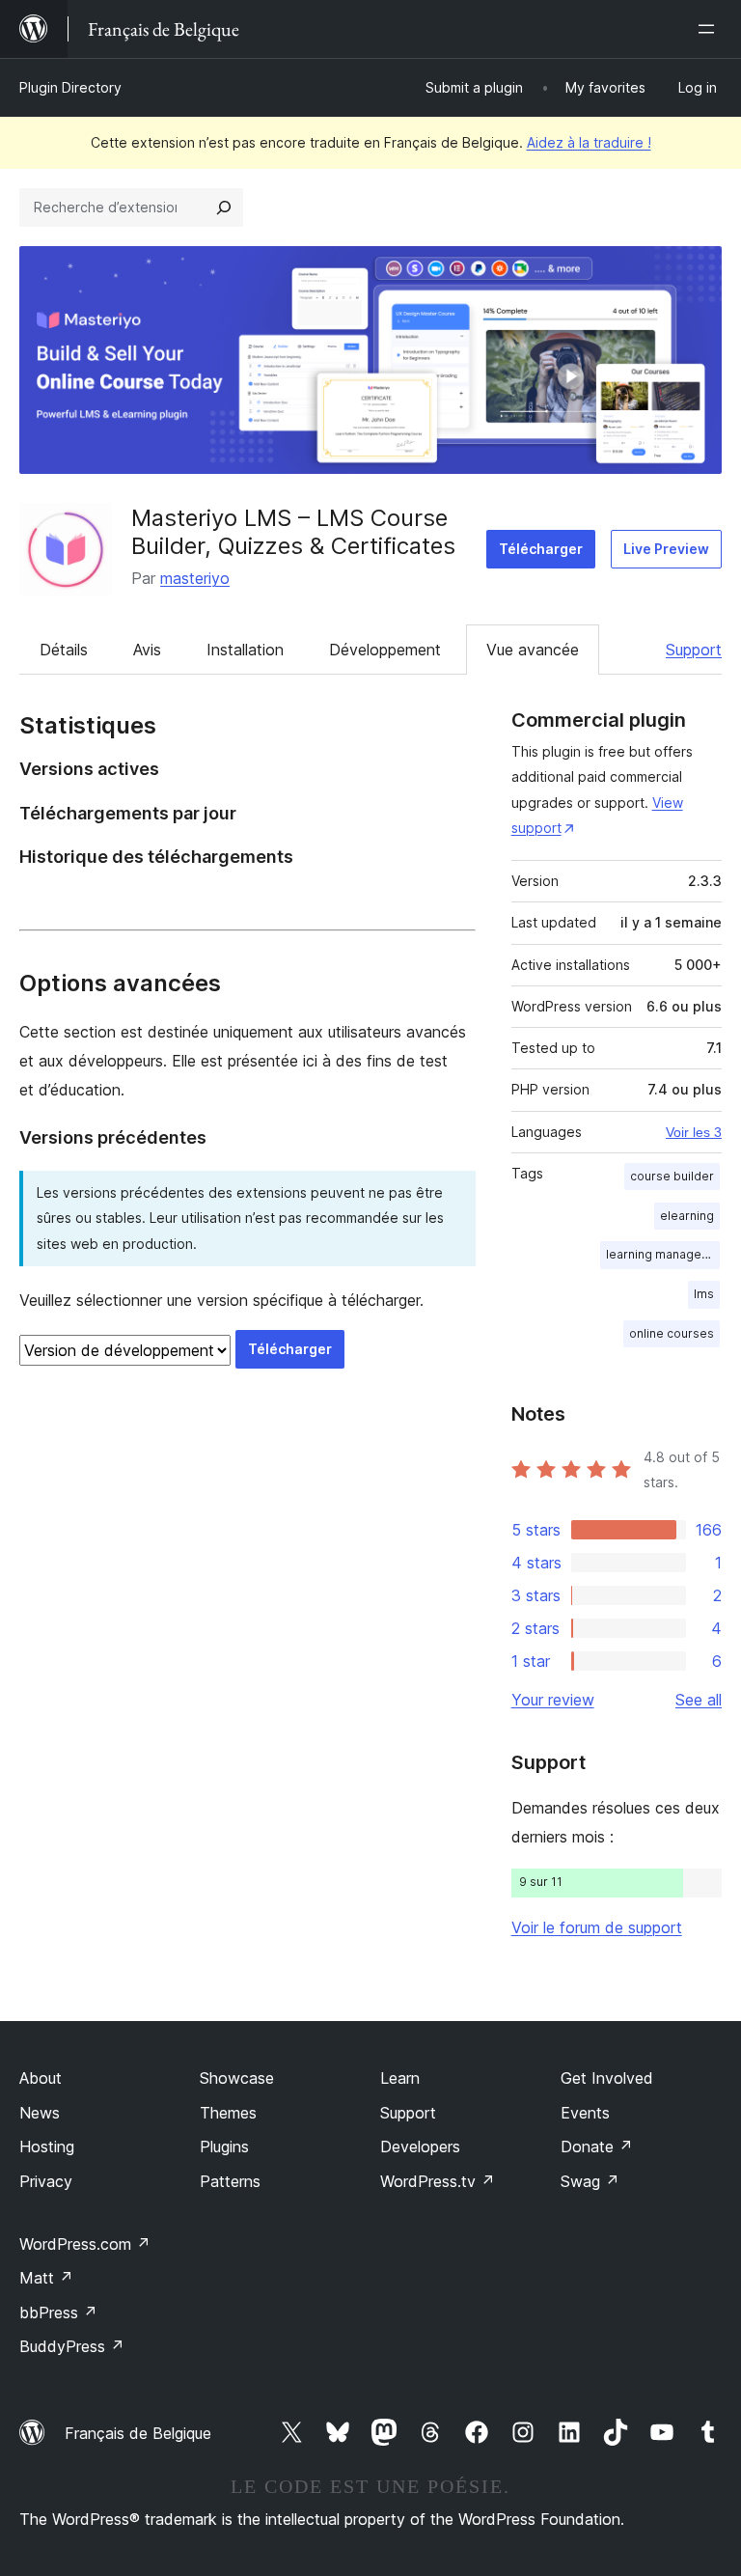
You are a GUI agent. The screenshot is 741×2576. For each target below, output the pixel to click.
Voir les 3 (694, 1132)
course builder (672, 1176)
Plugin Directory (70, 87)
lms (704, 1294)
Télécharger (541, 549)
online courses (672, 1333)
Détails (64, 650)
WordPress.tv (438, 2181)
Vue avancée (533, 650)
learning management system (663, 1254)
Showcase (237, 2078)
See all (699, 1700)
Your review (553, 1700)
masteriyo (195, 578)
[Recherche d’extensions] (224, 208)
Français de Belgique (138, 2433)
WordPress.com (85, 2244)
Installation (245, 650)
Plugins (224, 2147)
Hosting (47, 2147)
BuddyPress (72, 2346)
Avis (147, 650)
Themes (228, 2113)
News (40, 2113)
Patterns (230, 2181)
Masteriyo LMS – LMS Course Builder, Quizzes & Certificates (293, 532)
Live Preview (666, 549)
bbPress (58, 2313)
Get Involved (607, 2078)
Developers (420, 2147)
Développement (385, 650)
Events (585, 2113)
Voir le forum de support (597, 1927)
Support (694, 650)
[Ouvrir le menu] (710, 29)
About (41, 2078)
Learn (400, 2078)
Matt (46, 2278)
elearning (687, 1216)
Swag (590, 2181)
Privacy (46, 2181)
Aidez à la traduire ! (589, 142)
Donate (597, 2147)
